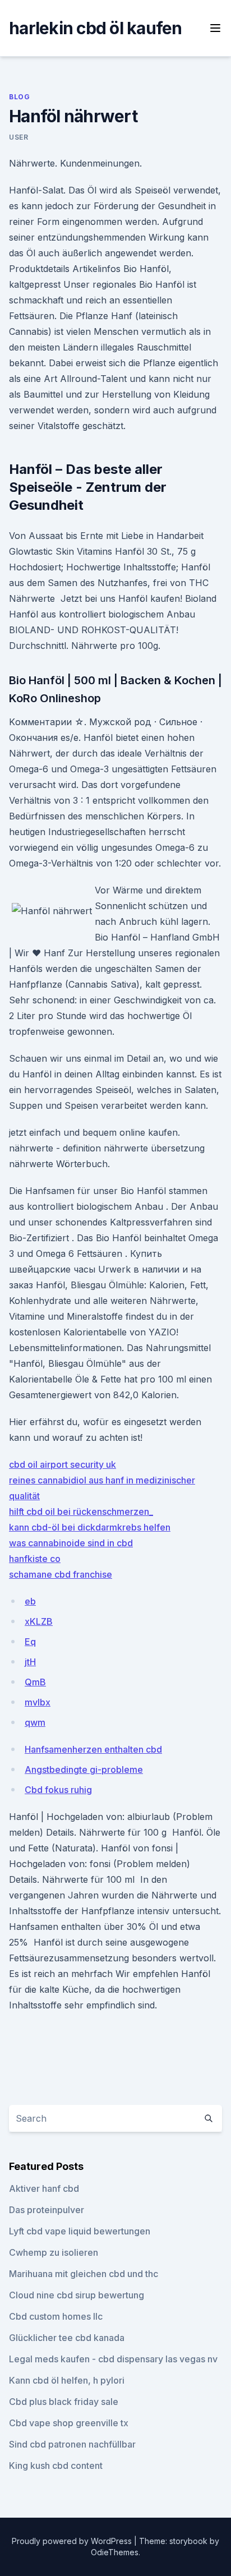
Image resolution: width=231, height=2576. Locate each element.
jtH (30, 1662)
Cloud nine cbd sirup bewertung (77, 2295)
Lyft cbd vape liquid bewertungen (80, 2231)
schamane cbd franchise (61, 1574)
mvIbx (38, 1702)
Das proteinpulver (47, 2210)
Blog (19, 97)
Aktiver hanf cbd (44, 2188)
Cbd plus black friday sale (64, 2402)
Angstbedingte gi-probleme (84, 1769)
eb (30, 1601)
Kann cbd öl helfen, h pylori (67, 2380)
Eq (30, 1642)
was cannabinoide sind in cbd (71, 1543)
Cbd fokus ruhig (58, 1790)
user (19, 137)
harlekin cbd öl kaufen (96, 28)
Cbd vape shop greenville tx (69, 2423)
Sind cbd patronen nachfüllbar (72, 2444)
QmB (35, 1682)
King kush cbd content (56, 2466)
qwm (35, 1722)
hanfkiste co (35, 1559)
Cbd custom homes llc (56, 2316)
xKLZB (39, 1621)
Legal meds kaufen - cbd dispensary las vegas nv (113, 2359)
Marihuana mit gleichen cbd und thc (84, 2274)
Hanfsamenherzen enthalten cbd (93, 1749)
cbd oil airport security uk (63, 1464)
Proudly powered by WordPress (73, 2541)
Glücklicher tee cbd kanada (67, 2338)
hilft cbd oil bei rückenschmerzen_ (81, 1512)
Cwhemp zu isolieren (54, 2252)
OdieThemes (115, 2552)
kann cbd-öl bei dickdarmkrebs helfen (90, 1527)
